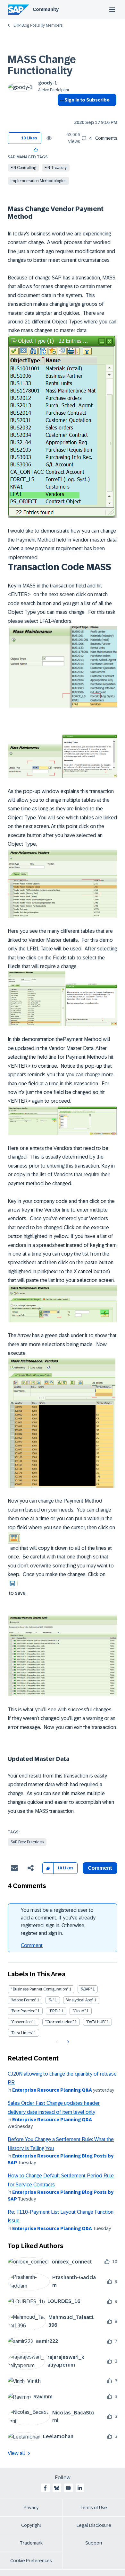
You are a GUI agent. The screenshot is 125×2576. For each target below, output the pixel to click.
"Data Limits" (22, 2033)
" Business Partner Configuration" (39, 1989)
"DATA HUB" (96, 2022)
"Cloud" (79, 2011)
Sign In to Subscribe (87, 100)
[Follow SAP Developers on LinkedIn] (80, 2488)
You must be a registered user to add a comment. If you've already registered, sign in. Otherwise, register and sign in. (58, 1922)
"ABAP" (86, 1989)
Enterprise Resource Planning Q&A (52, 2090)
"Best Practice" (24, 2011)
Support (94, 2543)
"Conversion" (22, 2022)
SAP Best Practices (27, 1842)
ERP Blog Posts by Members (38, 25)
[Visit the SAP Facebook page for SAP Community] (45, 2488)
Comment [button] (100, 1868)
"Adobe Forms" (23, 2000)
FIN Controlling (23, 168)
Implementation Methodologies (38, 181)
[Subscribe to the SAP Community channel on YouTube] (68, 2488)
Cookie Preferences (31, 2561)
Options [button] (61, 111)
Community (46, 9)
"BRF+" (54, 2011)
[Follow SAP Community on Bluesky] (57, 2488)
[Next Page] (67, 2042)
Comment (32, 1945)
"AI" (51, 2000)
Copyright (31, 2525)
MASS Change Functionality (42, 65)
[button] (36, 149)
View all (16, 2453)
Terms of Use (94, 2508)
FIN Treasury (56, 168)
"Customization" (59, 2022)
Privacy (31, 2508)
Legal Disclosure (94, 2525)
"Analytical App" (80, 2000)
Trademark (31, 2543)
